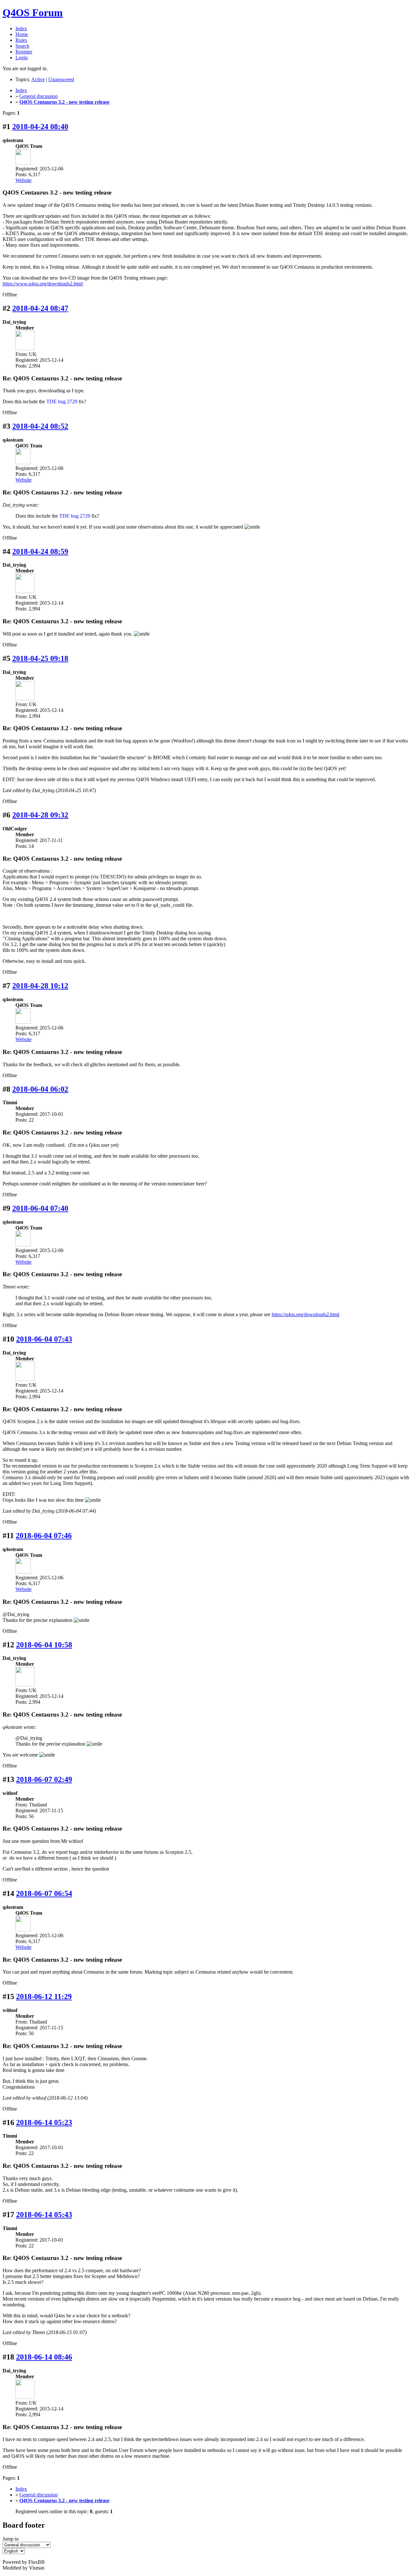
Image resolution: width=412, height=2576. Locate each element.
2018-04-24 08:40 (40, 127)
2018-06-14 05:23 (44, 2122)
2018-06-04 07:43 (44, 1339)
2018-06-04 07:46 (44, 1536)
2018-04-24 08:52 (40, 426)
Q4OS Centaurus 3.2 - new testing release (64, 102)
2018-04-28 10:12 (40, 986)
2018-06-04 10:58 (44, 1645)
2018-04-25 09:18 (40, 658)
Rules (21, 40)
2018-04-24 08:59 (40, 551)
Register (24, 52)
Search (22, 46)
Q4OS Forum (33, 13)
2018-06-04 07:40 (40, 1208)
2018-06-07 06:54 (44, 1893)
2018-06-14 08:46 (44, 2357)
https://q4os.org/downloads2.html (305, 1314)
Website (23, 180)
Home (22, 34)
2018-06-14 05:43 (44, 2215)
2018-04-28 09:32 (40, 815)
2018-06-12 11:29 (44, 1997)
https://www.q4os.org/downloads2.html (43, 284)
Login (22, 57)
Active (38, 79)
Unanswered (61, 79)
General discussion (38, 96)
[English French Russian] (14, 2551)
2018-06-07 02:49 (44, 1779)
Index (21, 29)
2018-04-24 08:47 (40, 308)
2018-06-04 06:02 (40, 1089)
